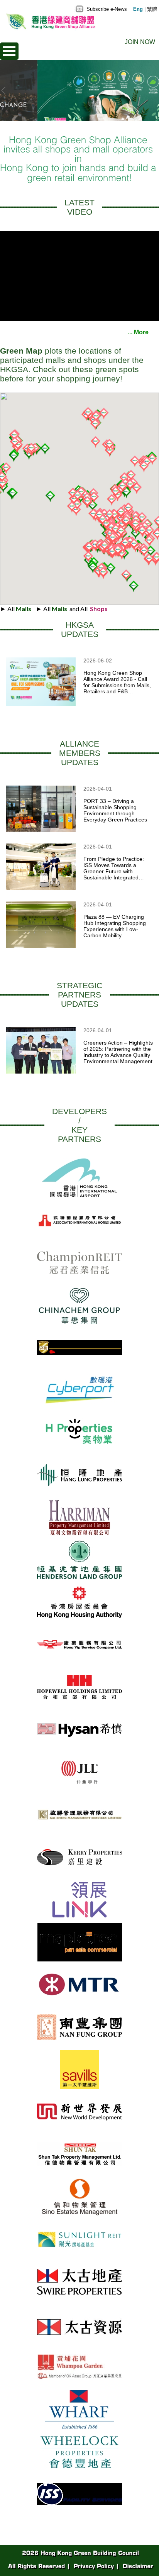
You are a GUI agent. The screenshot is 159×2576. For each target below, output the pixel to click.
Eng (138, 9)
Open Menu (9, 51)
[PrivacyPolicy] (93, 2565)
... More (143, 332)
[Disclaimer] (137, 2565)
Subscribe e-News (106, 9)
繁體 (152, 9)
